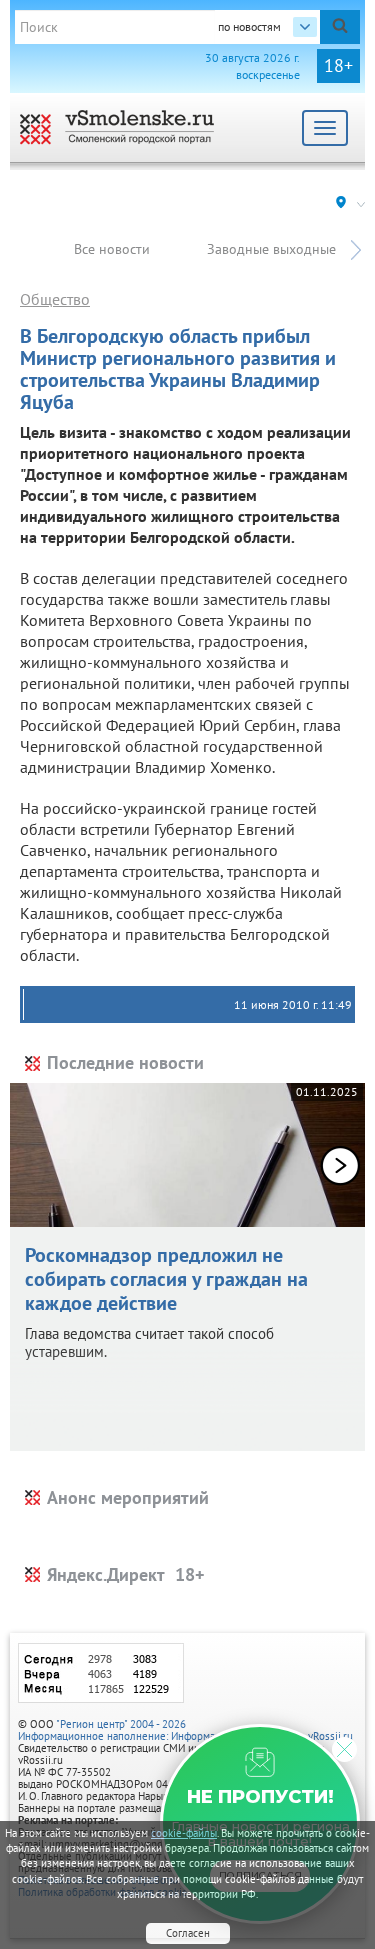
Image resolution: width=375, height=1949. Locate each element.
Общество (55, 299)
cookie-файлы (184, 1833)
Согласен (188, 1933)
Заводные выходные (271, 249)
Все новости (112, 249)
